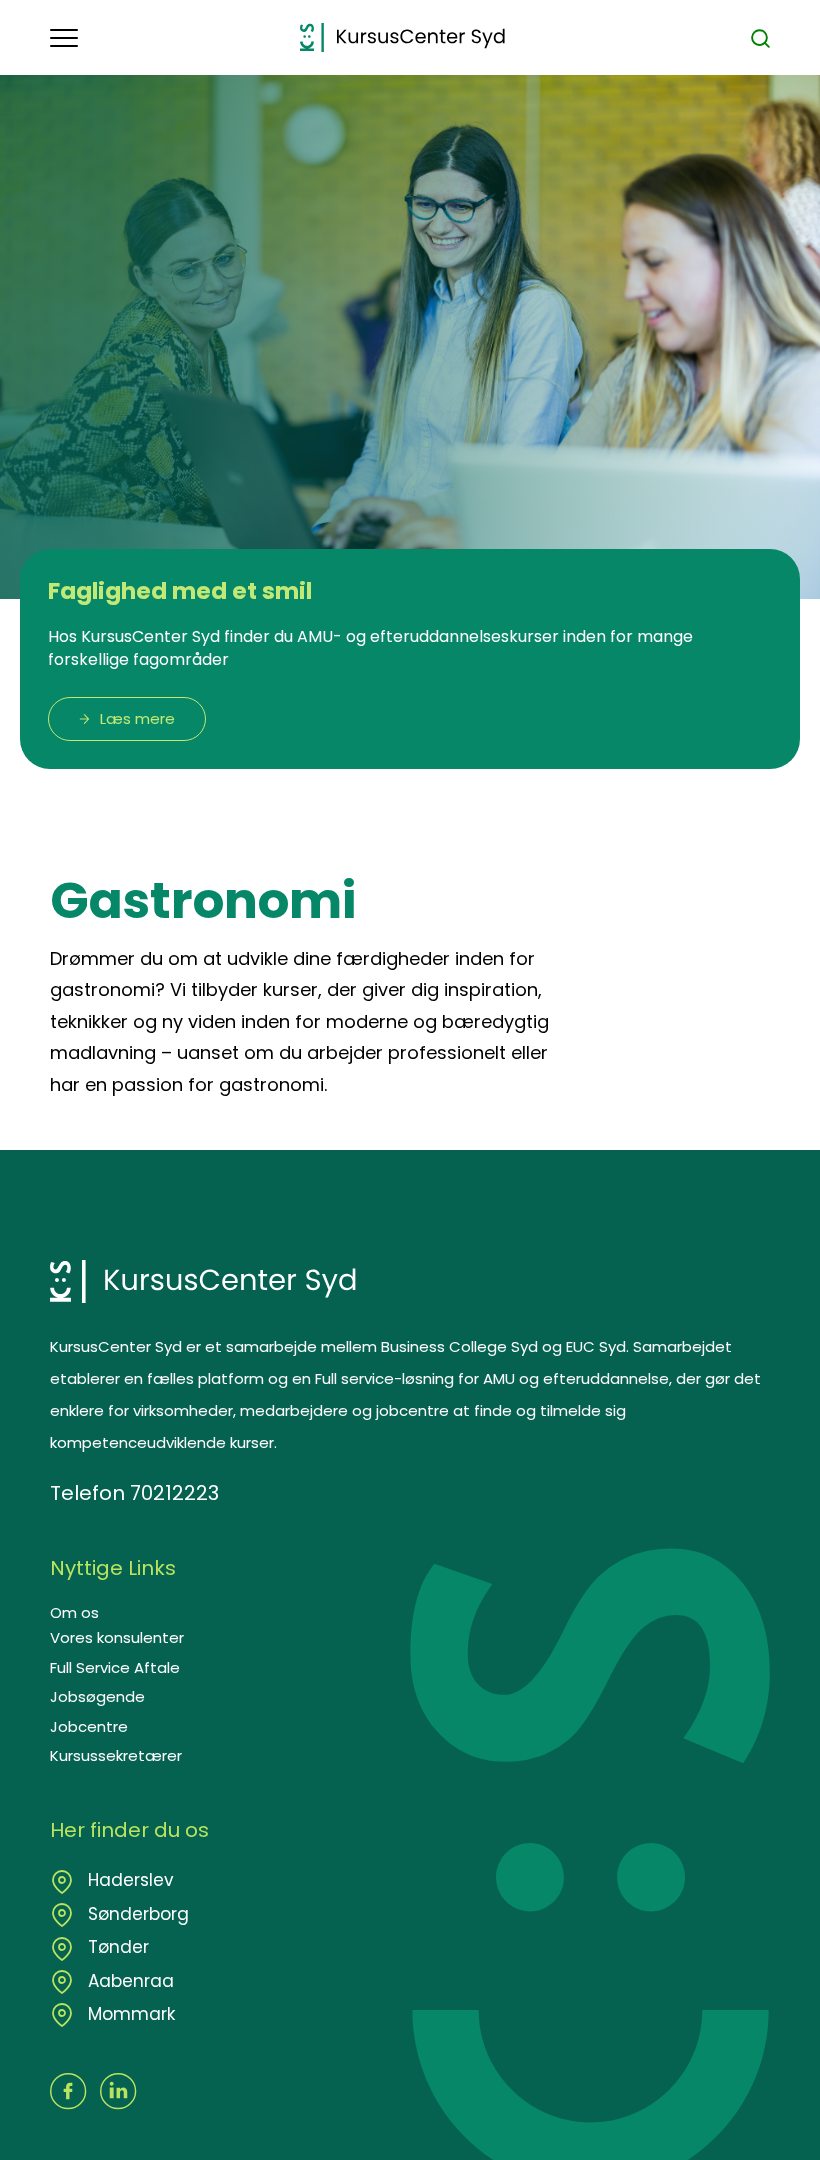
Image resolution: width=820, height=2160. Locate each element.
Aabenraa (128, 1981)
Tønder (116, 1947)
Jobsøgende (97, 1696)
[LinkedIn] (118, 2091)
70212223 (174, 1493)
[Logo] (402, 37)
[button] (175, 38)
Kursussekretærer (116, 1755)
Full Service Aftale (115, 1667)
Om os (74, 1612)
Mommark (129, 2014)
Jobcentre (89, 1726)
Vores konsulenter (117, 1637)
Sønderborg (136, 1914)
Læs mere (137, 718)
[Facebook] (68, 2091)
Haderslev (128, 1880)
